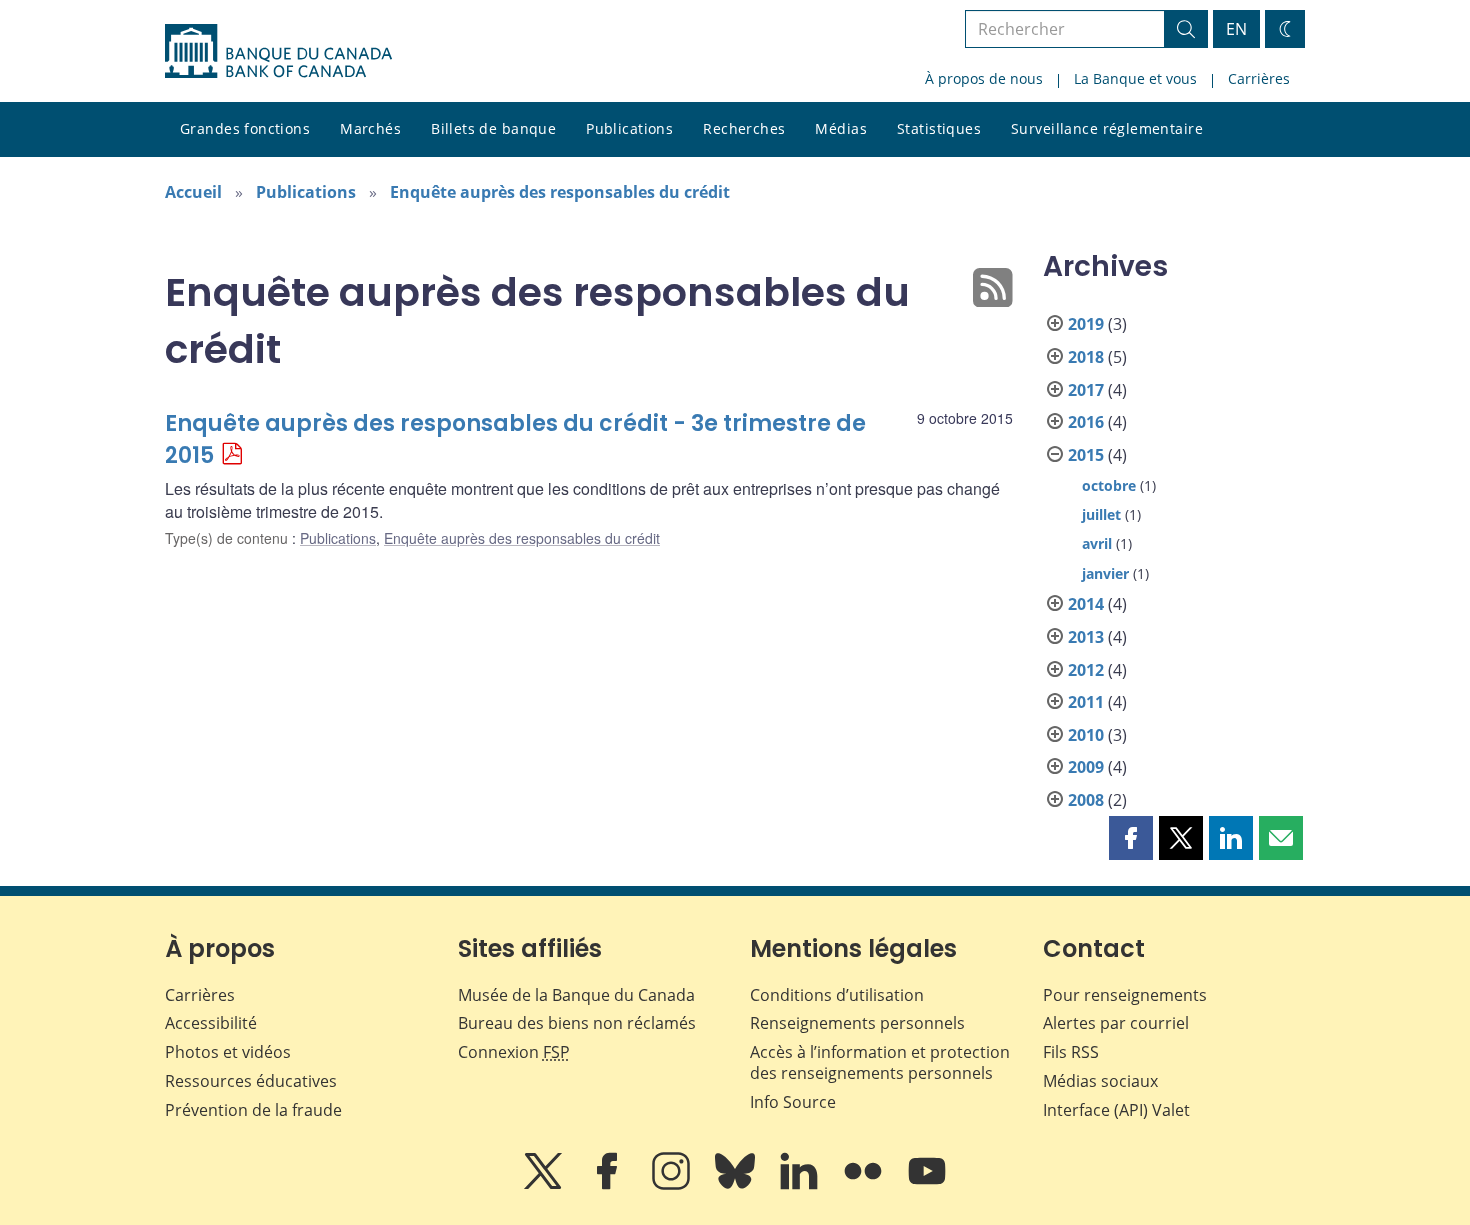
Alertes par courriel (1116, 1023)
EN (1236, 29)
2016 (1086, 422)
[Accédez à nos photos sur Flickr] (865, 1185)
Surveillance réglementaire (1107, 128)
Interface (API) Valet (1116, 1110)
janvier (1105, 573)
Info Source (793, 1102)
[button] (1131, 838)
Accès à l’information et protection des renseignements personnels (880, 1062)
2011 (1086, 702)
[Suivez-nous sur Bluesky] (737, 1185)
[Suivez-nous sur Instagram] (673, 1185)
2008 (1086, 800)
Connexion (514, 1052)
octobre (1109, 485)
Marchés (370, 128)
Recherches (744, 128)
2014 (1086, 604)
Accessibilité (211, 1023)
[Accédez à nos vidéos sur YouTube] (927, 1185)
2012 (1086, 670)
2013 (1086, 637)
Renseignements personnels (857, 1023)
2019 (1086, 324)
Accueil (193, 192)
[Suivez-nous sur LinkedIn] (801, 1185)
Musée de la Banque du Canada (576, 995)
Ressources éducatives (251, 1081)
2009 (1086, 767)
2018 (1086, 357)
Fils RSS (1071, 1052)
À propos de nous (984, 78)
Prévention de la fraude (253, 1110)
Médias (841, 128)
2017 (1086, 390)
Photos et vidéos (228, 1052)
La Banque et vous (1135, 78)
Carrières (1259, 78)
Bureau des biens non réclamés (577, 1023)
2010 (1086, 735)
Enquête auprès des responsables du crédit (560, 192)
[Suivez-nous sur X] (545, 1185)
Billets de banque (493, 128)
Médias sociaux (1100, 1081)
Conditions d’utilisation (837, 995)
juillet (1101, 514)
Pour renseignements (1125, 995)
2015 (1086, 455)
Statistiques (939, 128)
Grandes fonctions (245, 128)
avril (1097, 543)
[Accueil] (278, 51)
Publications (629, 128)
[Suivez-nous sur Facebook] (609, 1185)
